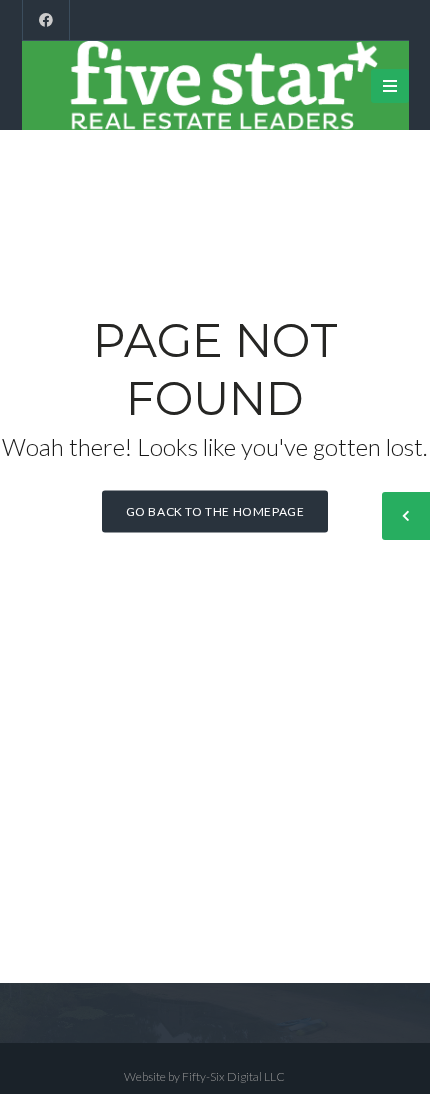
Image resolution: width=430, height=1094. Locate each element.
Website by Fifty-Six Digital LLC (204, 1076)
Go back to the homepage (215, 511)
